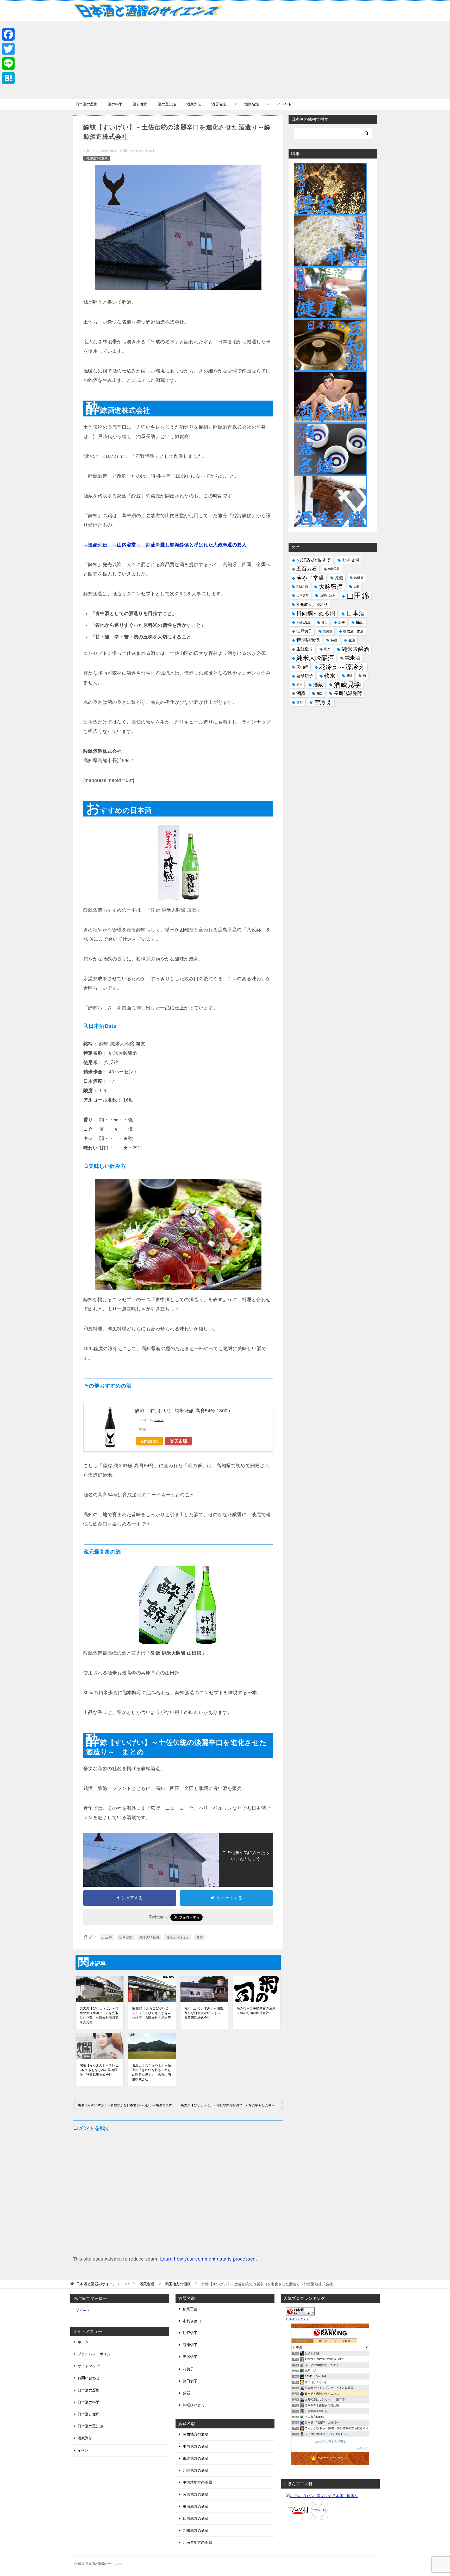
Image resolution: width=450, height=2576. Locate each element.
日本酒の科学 (89, 2402)
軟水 (330, 676)
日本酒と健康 (89, 2414)
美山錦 (302, 667)
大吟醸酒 (331, 587)
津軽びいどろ (194, 2405)
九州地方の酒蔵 (196, 2530)
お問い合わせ (89, 2378)
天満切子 (190, 2357)
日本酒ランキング (297, 2319)
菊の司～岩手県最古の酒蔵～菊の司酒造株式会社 (256, 2011)
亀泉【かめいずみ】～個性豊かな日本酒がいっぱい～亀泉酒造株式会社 (204, 2013)
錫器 (320, 693)
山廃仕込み (328, 596)
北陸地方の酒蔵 (196, 2470)
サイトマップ (89, 2366)
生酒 (352, 640)
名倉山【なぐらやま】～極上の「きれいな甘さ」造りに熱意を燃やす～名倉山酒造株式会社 (151, 2072)
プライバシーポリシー (96, 2354)
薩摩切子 (305, 676)
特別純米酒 (308, 640)
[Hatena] (8, 78)
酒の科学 (115, 104)
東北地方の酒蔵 (196, 2458)
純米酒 (353, 658)
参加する (362, 2448)
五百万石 (307, 569)
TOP (102, 2284)
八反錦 (107, 1937)
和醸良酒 (302, 587)
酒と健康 (140, 104)
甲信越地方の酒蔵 (197, 2482)
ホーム (83, 2342)
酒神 (299, 685)
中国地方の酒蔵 (196, 2446)
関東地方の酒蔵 (196, 2494)
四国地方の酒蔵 (97, 158)
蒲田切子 (190, 2381)
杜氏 (324, 622)
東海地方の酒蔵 (196, 2507)
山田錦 (358, 596)
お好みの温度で (314, 560)
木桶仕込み (304, 622)
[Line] (8, 64)
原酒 (339, 578)
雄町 (300, 702)
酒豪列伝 (194, 104)
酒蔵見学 (347, 685)
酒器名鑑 (219, 104)
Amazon (149, 1441)
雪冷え (323, 702)
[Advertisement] (225, 60)
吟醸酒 (359, 578)
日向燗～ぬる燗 (316, 613)
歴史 (342, 622)
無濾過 (328, 631)
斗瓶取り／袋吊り (312, 605)
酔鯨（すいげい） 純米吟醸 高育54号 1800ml (184, 1411)
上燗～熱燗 (350, 560)
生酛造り (305, 649)
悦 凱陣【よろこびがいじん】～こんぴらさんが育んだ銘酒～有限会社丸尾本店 (151, 2013)
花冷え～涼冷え (178, 1937)
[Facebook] (8, 34)
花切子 (188, 2369)
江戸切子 (304, 631)
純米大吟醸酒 (149, 1937)
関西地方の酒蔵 (196, 2434)
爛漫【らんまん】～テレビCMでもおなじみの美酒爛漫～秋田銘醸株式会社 (99, 2070)
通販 (349, 676)
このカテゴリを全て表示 (330, 2441)
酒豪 (301, 693)
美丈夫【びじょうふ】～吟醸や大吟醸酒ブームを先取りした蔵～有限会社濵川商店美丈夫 (99, 2015)
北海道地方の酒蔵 (197, 2542)
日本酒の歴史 (86, 104)
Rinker (159, 1420)
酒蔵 (318, 685)
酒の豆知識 (167, 104)
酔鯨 (200, 1937)
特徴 (334, 640)
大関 (357, 587)
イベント (284, 104)
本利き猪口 (192, 2321)
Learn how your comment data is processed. (209, 2259)
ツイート (83, 2311)
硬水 (327, 649)
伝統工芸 (334, 569)
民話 (360, 622)
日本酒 (355, 613)
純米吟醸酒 (355, 649)
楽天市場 (179, 1441)
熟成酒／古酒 (353, 631)
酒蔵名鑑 (252, 104)
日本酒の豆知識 (90, 2426)
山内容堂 (126, 1937)
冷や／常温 (310, 578)
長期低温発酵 (348, 693)
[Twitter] (8, 49)
